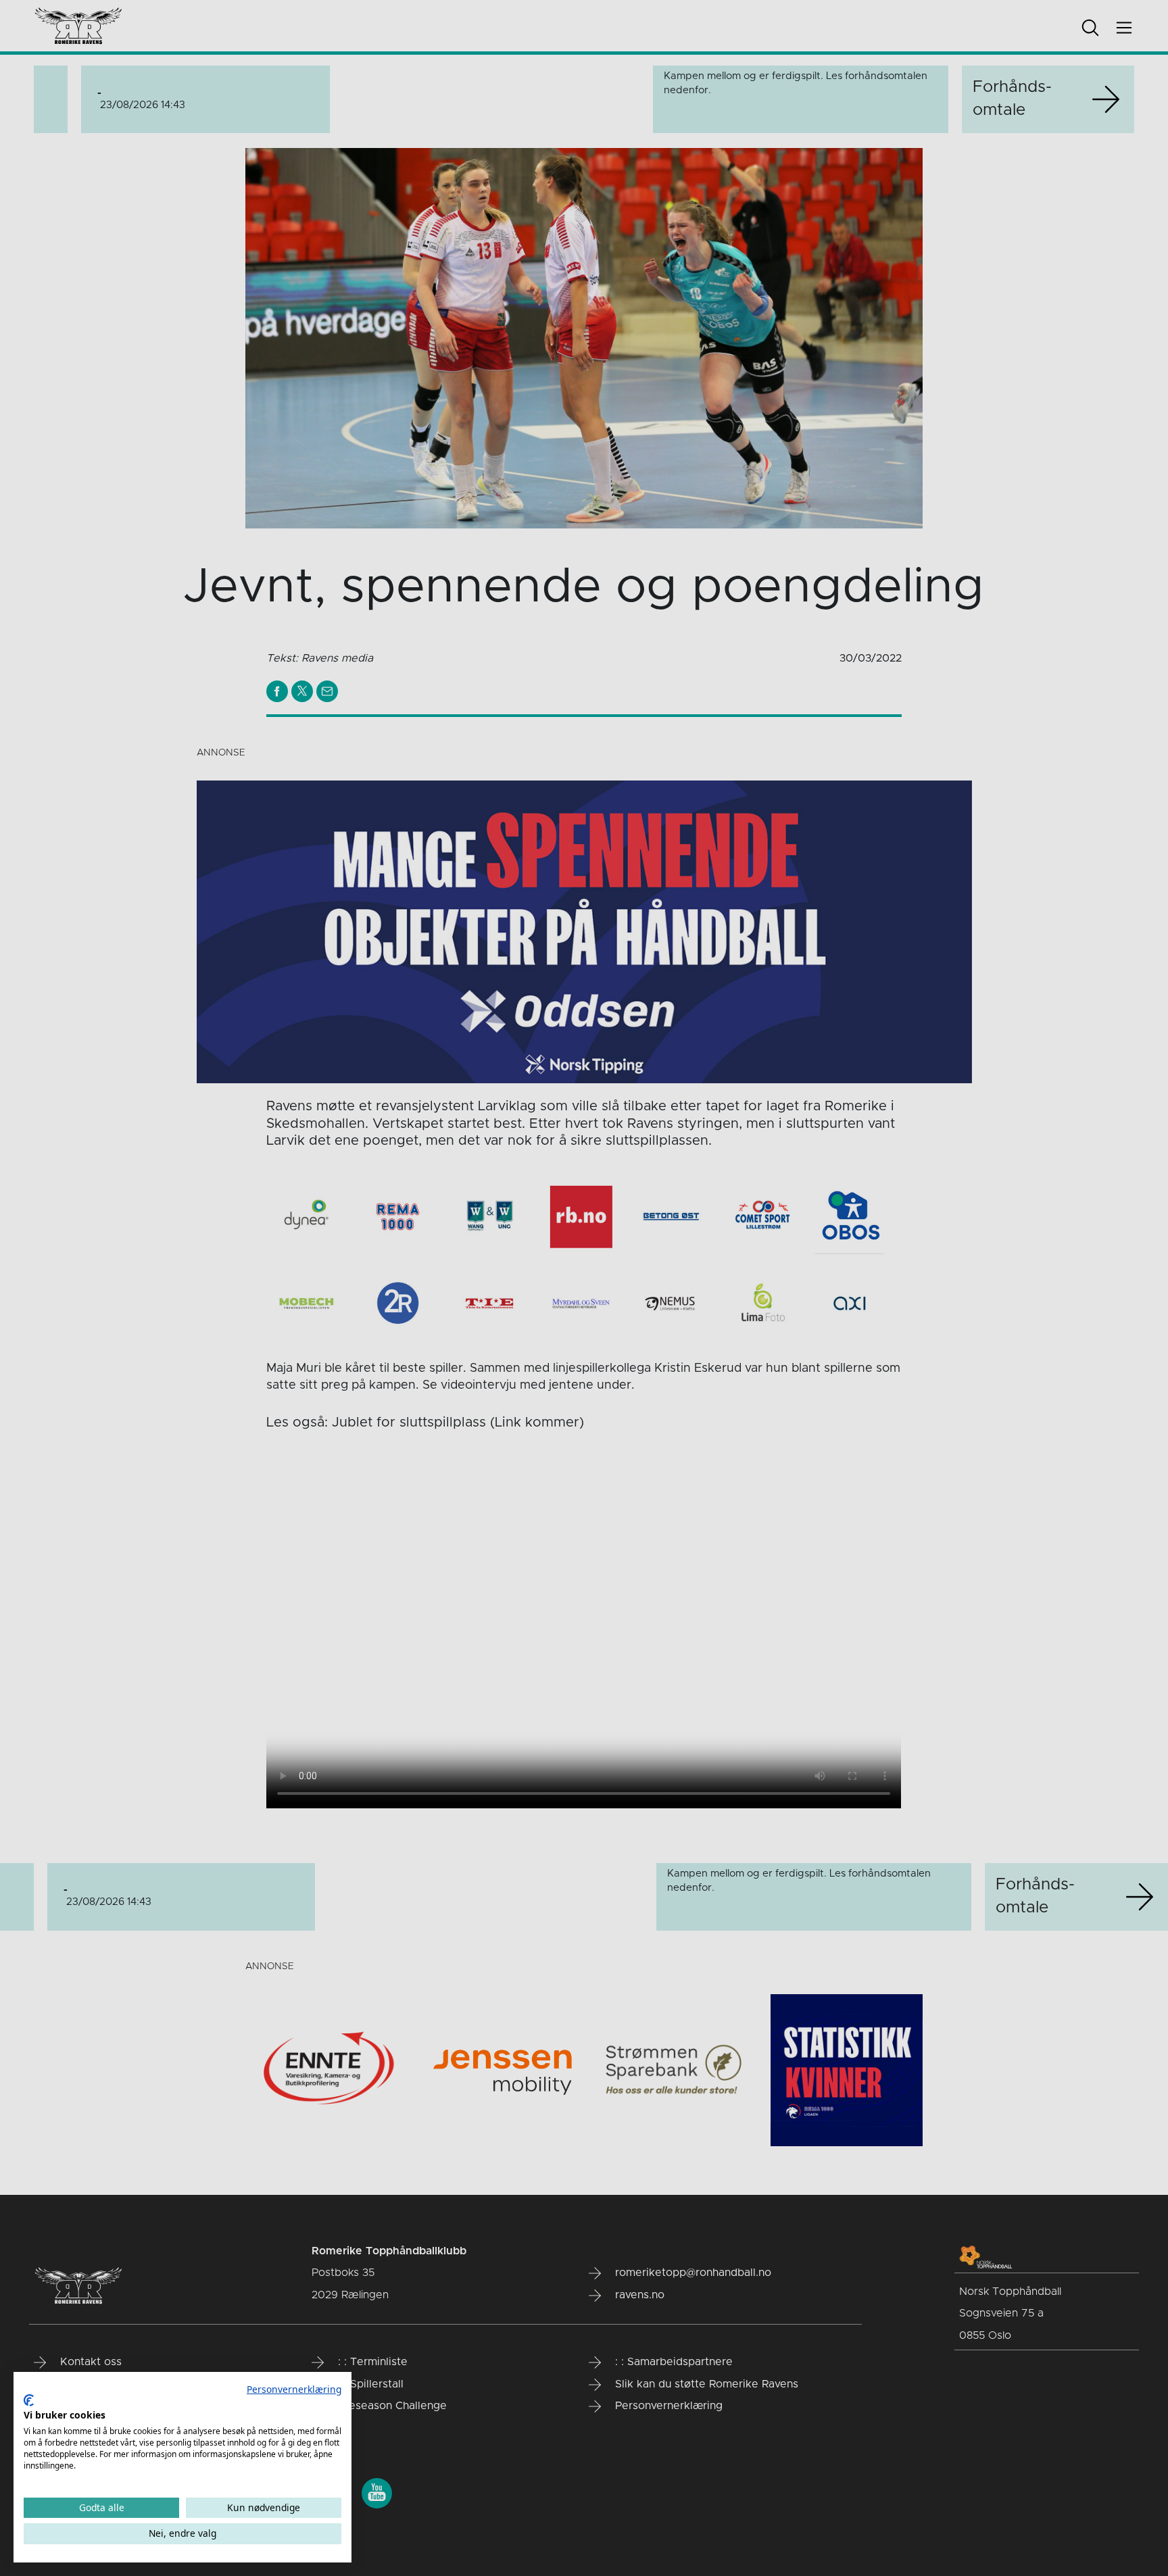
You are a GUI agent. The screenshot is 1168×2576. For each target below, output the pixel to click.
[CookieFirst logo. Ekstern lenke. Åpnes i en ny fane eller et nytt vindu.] (29, 2400)
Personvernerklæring (294, 2389)
